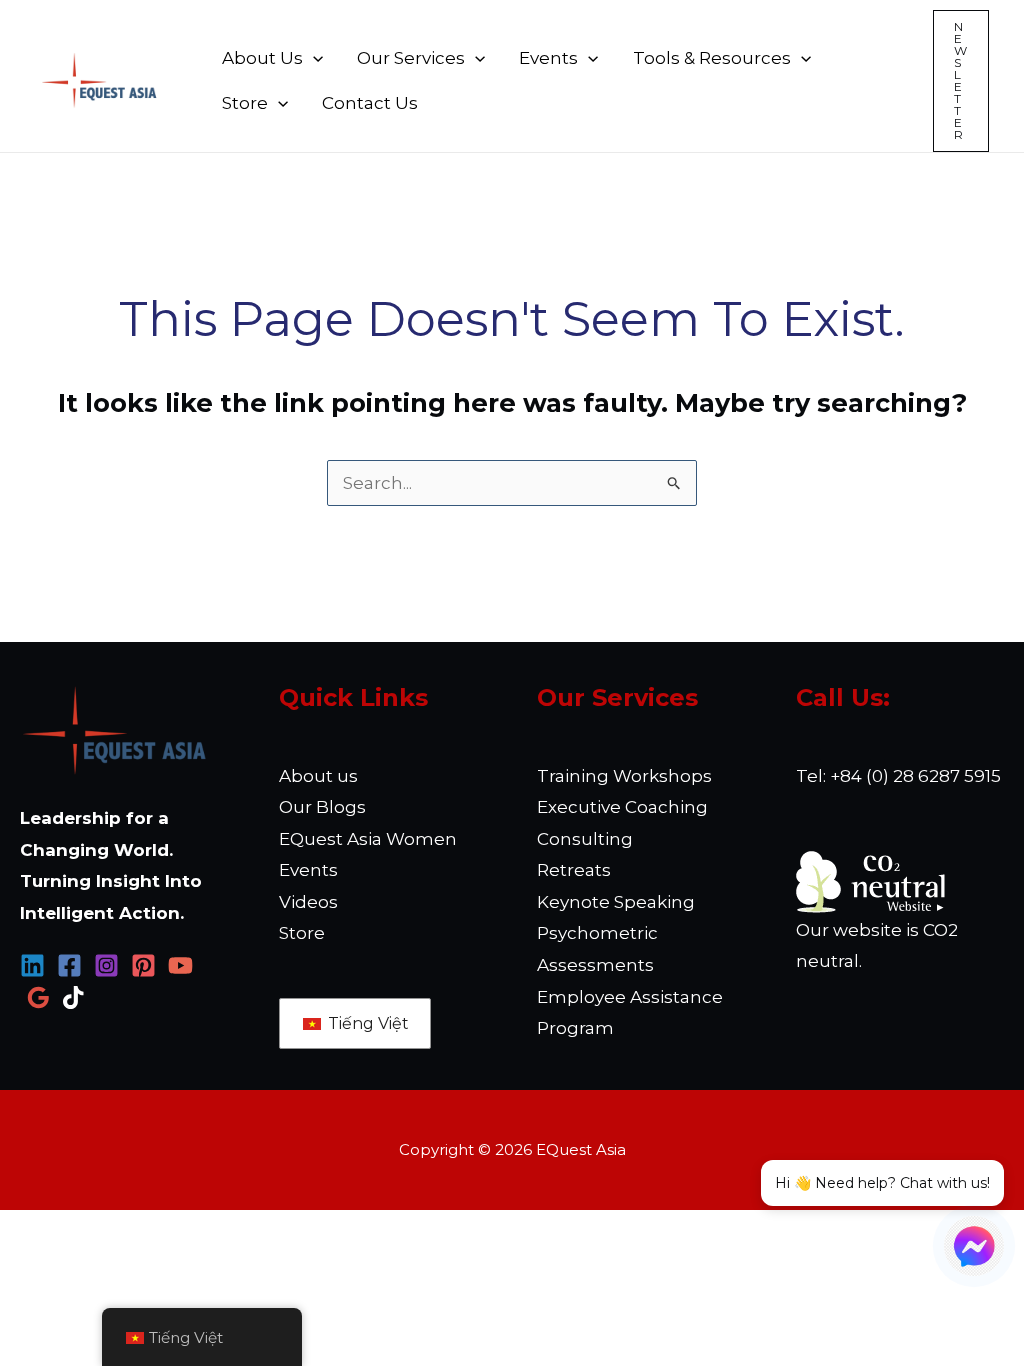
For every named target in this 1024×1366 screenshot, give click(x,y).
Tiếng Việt (366, 1023)
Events (548, 58)
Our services (411, 58)
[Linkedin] (32, 965)
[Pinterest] (143, 965)
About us (318, 776)
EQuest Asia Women (368, 839)
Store (245, 103)
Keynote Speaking (616, 902)
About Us (262, 58)
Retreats (574, 870)
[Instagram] (106, 965)
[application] (313, 58)
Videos (308, 902)
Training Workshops (624, 776)
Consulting (585, 839)
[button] (961, 81)
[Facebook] (69, 965)
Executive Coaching (622, 807)
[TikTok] (75, 997)
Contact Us (370, 103)
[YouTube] (180, 965)
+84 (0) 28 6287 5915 (915, 776)
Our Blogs (322, 807)
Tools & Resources (712, 58)
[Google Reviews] (38, 997)
